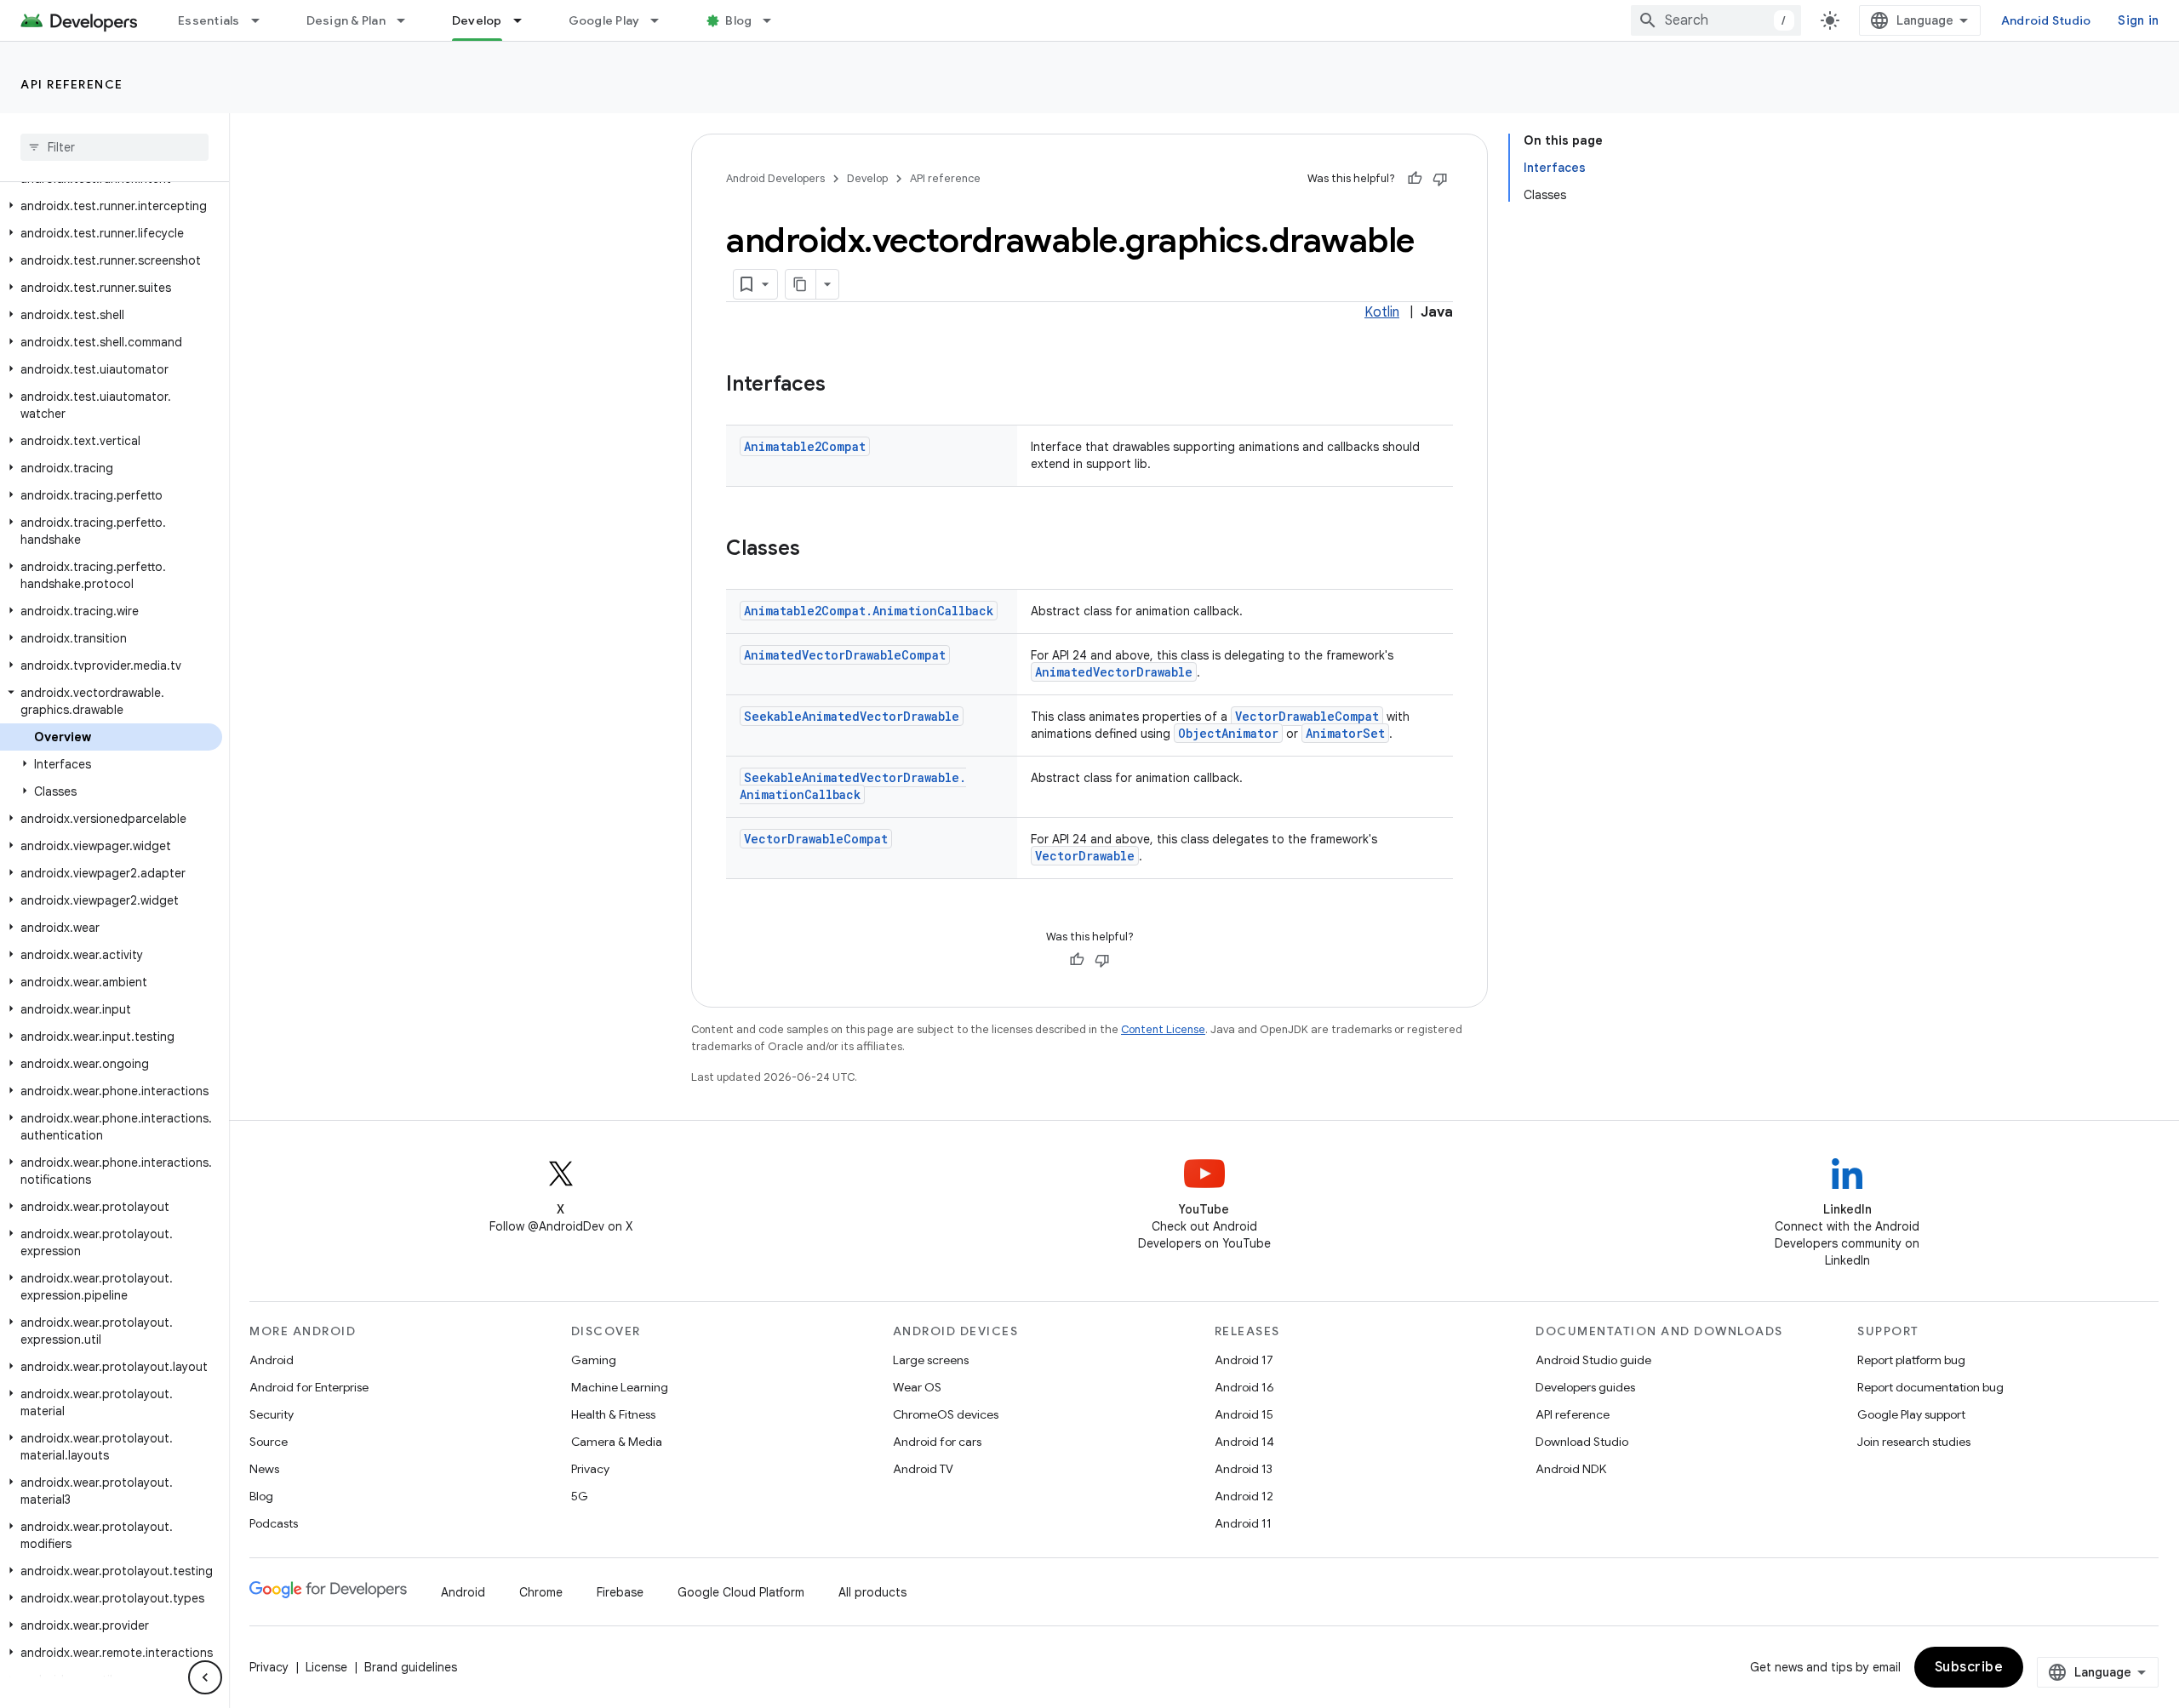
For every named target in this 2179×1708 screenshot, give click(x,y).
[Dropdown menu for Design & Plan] (409, 20)
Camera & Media (617, 1442)
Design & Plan (346, 20)
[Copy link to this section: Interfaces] (843, 386)
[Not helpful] (1440, 179)
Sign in (2138, 20)
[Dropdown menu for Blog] (775, 20)
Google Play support (1911, 1414)
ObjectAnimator (1228, 733)
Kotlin (1382, 312)
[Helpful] (1415, 179)
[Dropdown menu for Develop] (525, 20)
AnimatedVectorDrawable (1114, 672)
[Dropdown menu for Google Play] (662, 20)
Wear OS (917, 1387)
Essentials (209, 20)
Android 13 (1244, 1469)
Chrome (541, 1592)
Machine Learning (620, 1387)
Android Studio (2046, 20)
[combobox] (1716, 20)
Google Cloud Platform (741, 1592)
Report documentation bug (1930, 1387)
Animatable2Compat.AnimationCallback (869, 611)
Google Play (604, 20)
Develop (477, 20)
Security (272, 1414)
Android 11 (1243, 1523)
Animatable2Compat (805, 446)
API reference (72, 84)
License (326, 1667)
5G (580, 1496)
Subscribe (1969, 1667)
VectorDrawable (1085, 856)
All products (872, 1592)
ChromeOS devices (946, 1414)
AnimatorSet (1345, 733)
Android (272, 1360)
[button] (111, 206)
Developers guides (1585, 1387)
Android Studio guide (1593, 1360)
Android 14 (1244, 1442)
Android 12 (1244, 1496)
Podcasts (274, 1523)
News (264, 1469)
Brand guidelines (411, 1667)
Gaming (594, 1360)
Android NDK (1571, 1469)
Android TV (923, 1469)
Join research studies (1914, 1442)
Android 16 (1244, 1387)
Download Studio (1582, 1442)
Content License (1163, 1029)
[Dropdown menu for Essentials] (263, 20)
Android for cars (937, 1442)
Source (269, 1442)
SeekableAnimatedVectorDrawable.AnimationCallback (853, 786)
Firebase (620, 1592)
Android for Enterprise (309, 1387)
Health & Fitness (613, 1414)
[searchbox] (114, 147)
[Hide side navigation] (205, 1677)
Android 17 (1244, 1360)
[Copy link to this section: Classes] (817, 550)
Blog (738, 20)
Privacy (590, 1469)
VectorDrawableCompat (1307, 716)
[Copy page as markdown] (801, 284)
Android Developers (775, 178)
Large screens (931, 1360)
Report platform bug (1911, 1360)
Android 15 (1244, 1414)
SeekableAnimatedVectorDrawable (852, 716)
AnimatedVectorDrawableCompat (845, 655)
